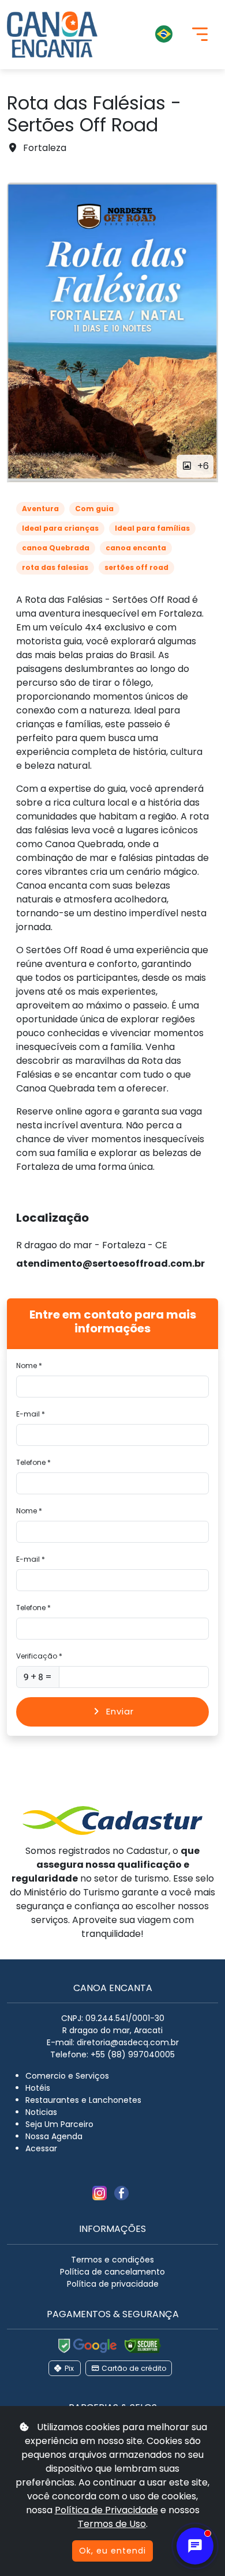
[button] (144, 35)
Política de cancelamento (112, 2272)
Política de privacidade (113, 2284)
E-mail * (31, 1414)
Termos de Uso (112, 2524)
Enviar (120, 1711)
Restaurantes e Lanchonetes (83, 2100)
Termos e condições (112, 2260)
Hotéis (38, 2088)
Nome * (29, 1366)
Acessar (41, 2148)
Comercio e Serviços (67, 2076)
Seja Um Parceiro (59, 2124)
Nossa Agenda (54, 2136)
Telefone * (33, 1462)
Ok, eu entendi (112, 2551)
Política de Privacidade (106, 2510)
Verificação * (39, 1656)
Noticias (41, 2112)
